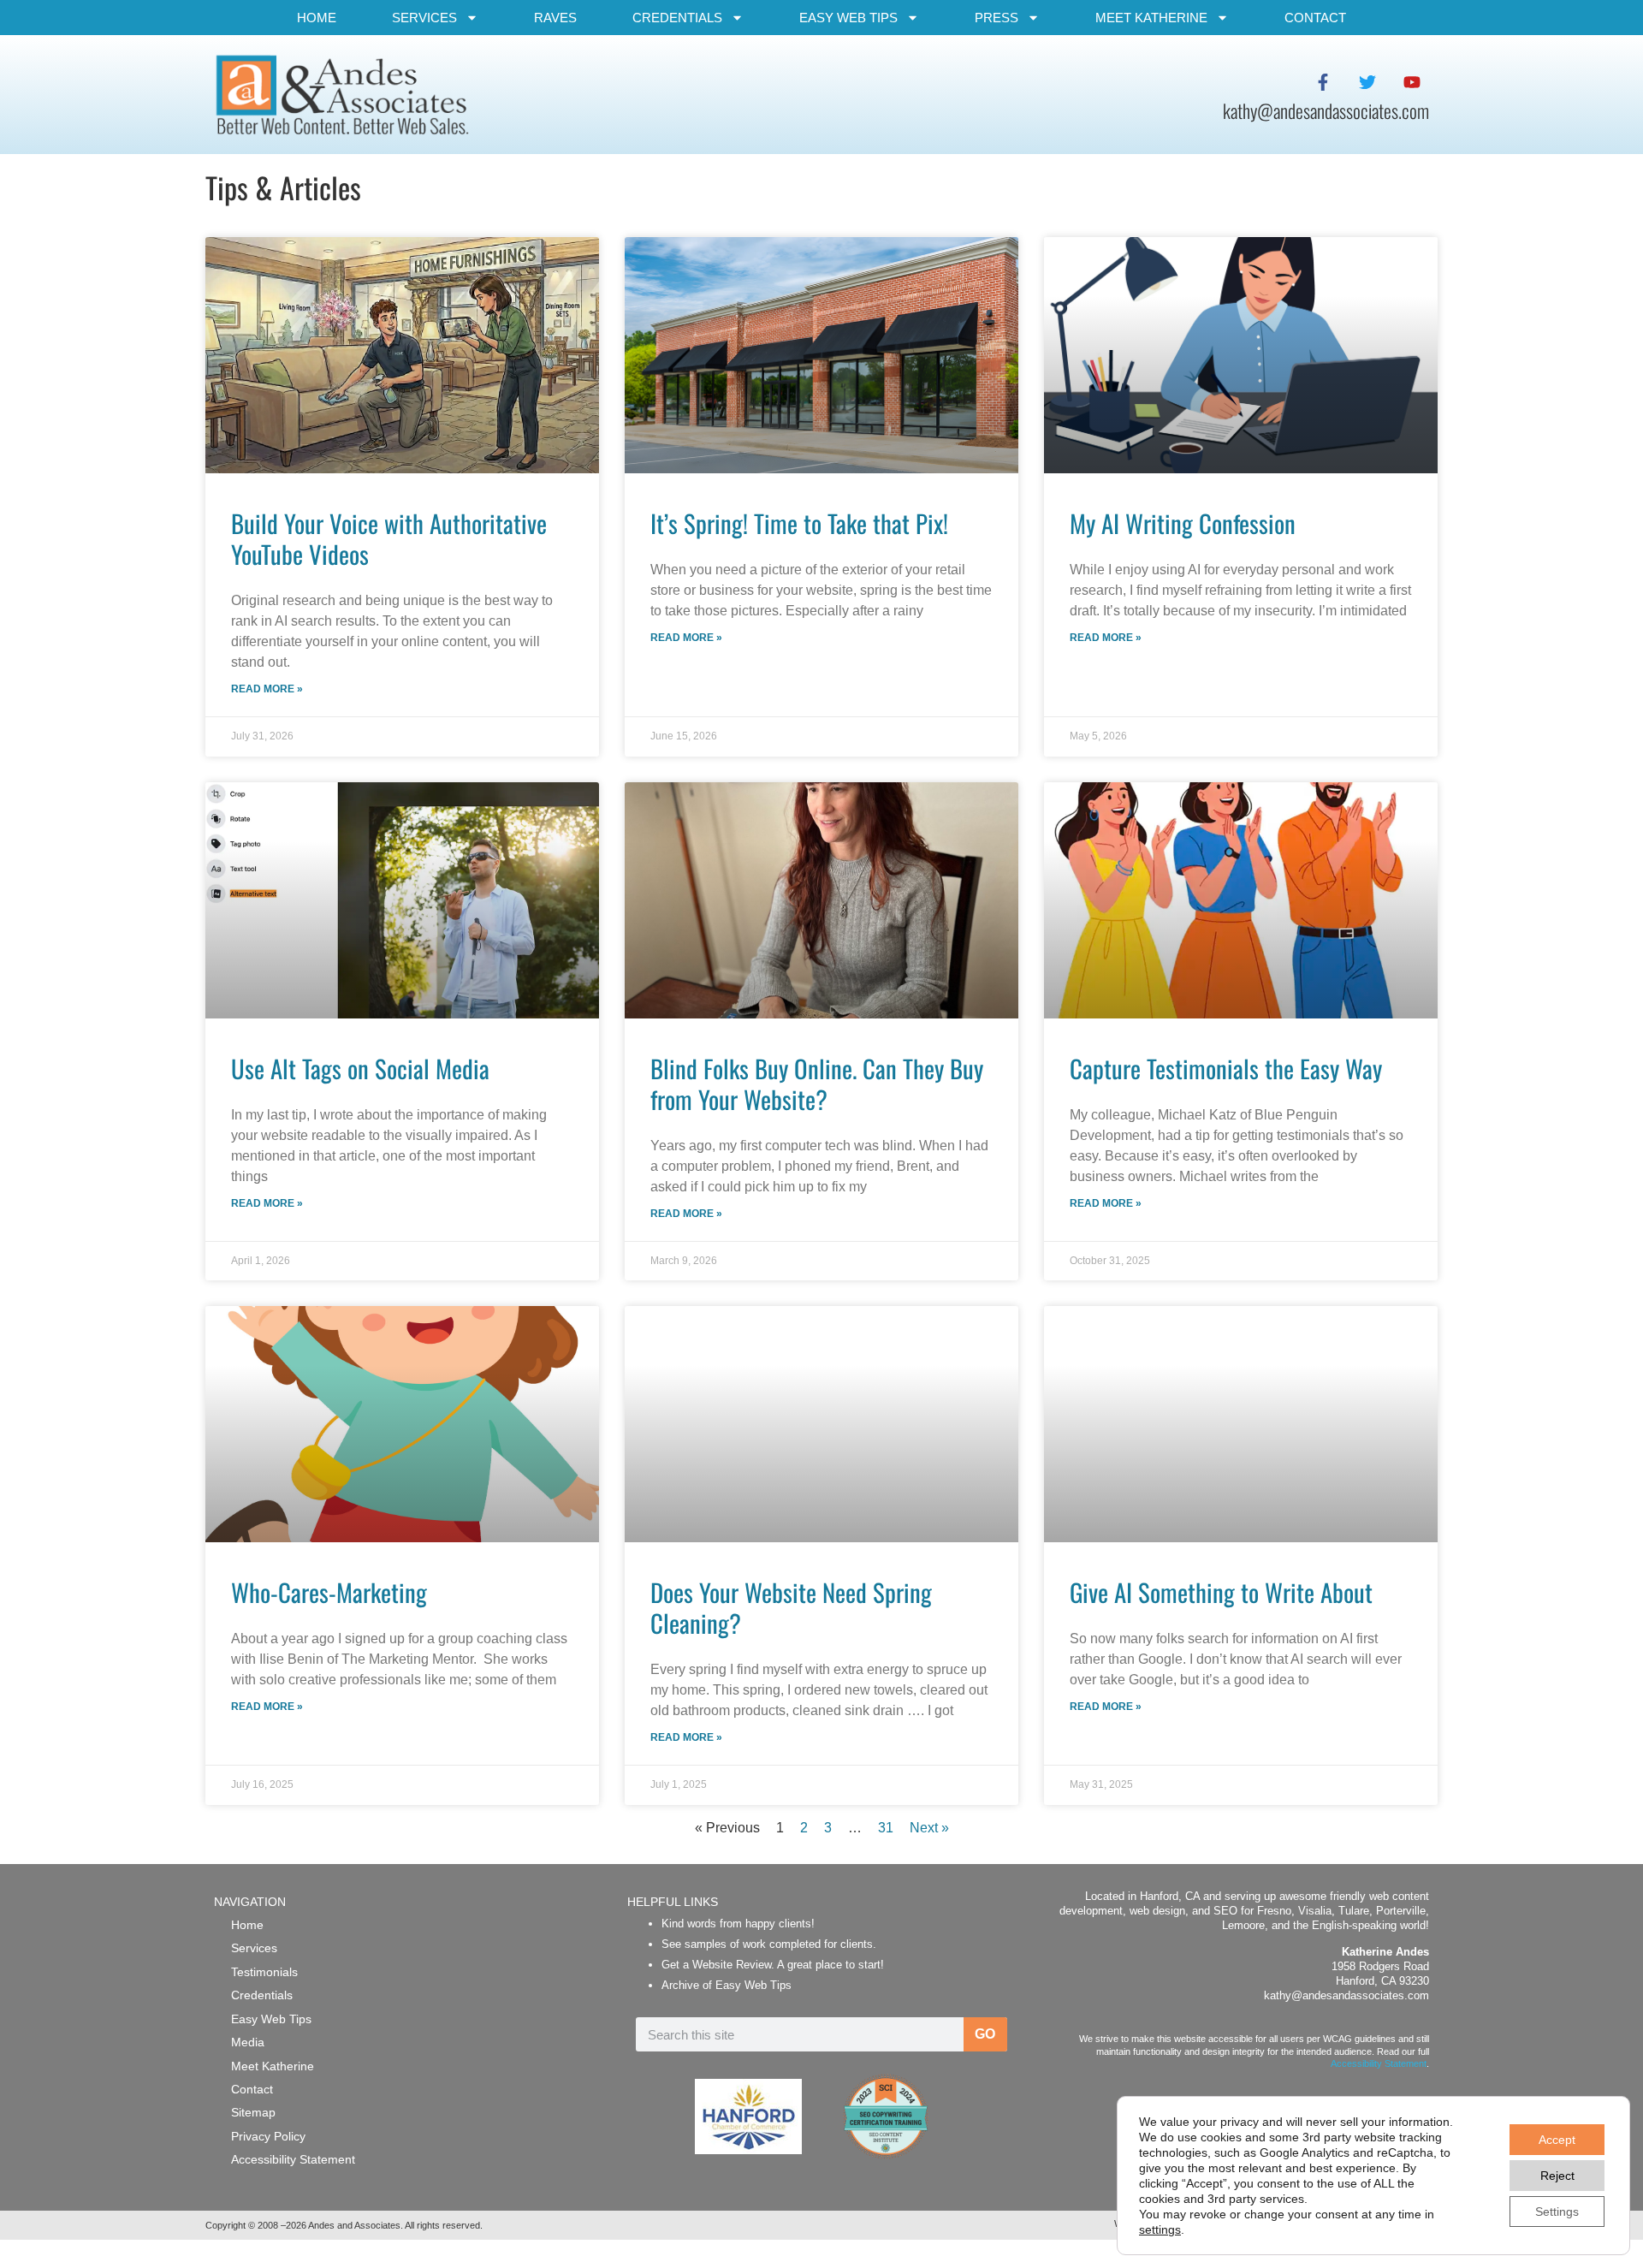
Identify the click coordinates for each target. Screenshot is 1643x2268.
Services (424, 18)
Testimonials (264, 1972)
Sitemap (253, 2112)
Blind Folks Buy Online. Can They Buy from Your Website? (817, 1084)
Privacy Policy (268, 2136)
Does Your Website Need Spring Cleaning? (791, 1607)
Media (248, 2042)
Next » (929, 1828)
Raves (555, 18)
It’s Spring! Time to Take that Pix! (799, 523)
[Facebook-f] (1323, 82)
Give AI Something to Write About (1221, 1592)
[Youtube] (1412, 82)
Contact (1315, 18)
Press (996, 18)
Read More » (267, 689)
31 (886, 1828)
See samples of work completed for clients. (769, 1944)
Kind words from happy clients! (738, 1924)
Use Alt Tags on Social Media (360, 1068)
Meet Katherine (1151, 18)
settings (1160, 2229)
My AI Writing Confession (1183, 523)
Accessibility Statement (293, 2159)
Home (317, 18)
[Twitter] (1367, 82)
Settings (1557, 2212)
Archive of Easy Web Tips (727, 1985)
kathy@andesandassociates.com (1346, 1995)
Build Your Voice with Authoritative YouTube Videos (389, 538)
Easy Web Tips (848, 18)
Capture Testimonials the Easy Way (1226, 1068)
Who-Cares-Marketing (329, 1592)
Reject (1557, 2176)
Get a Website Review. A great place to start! (773, 1965)
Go (985, 2034)
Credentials (677, 18)
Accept (1557, 2140)
